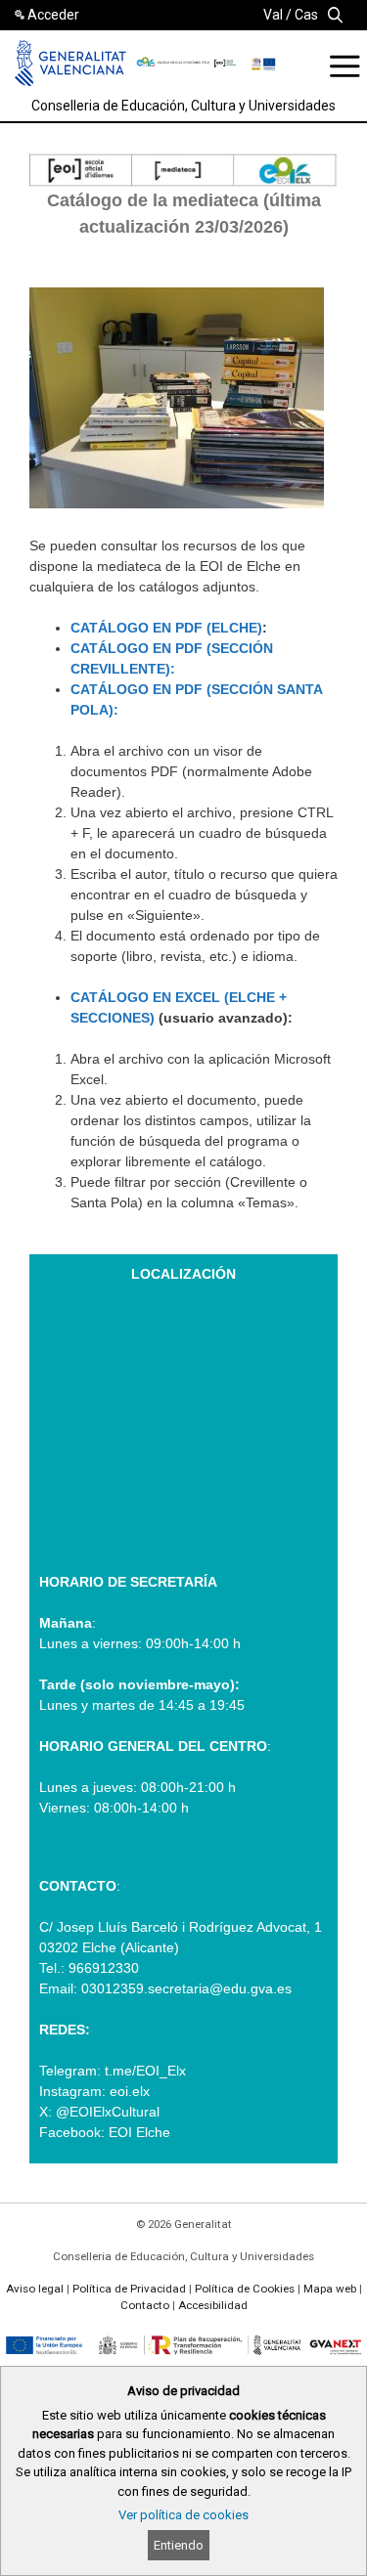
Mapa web (330, 2289)
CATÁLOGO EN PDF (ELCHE (164, 628)
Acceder (53, 15)
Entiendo (179, 2545)
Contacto (145, 2305)
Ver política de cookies (183, 2515)
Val (273, 15)
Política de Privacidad (129, 2289)
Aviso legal (35, 2289)
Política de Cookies (245, 2289)
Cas (306, 15)
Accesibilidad (213, 2305)
